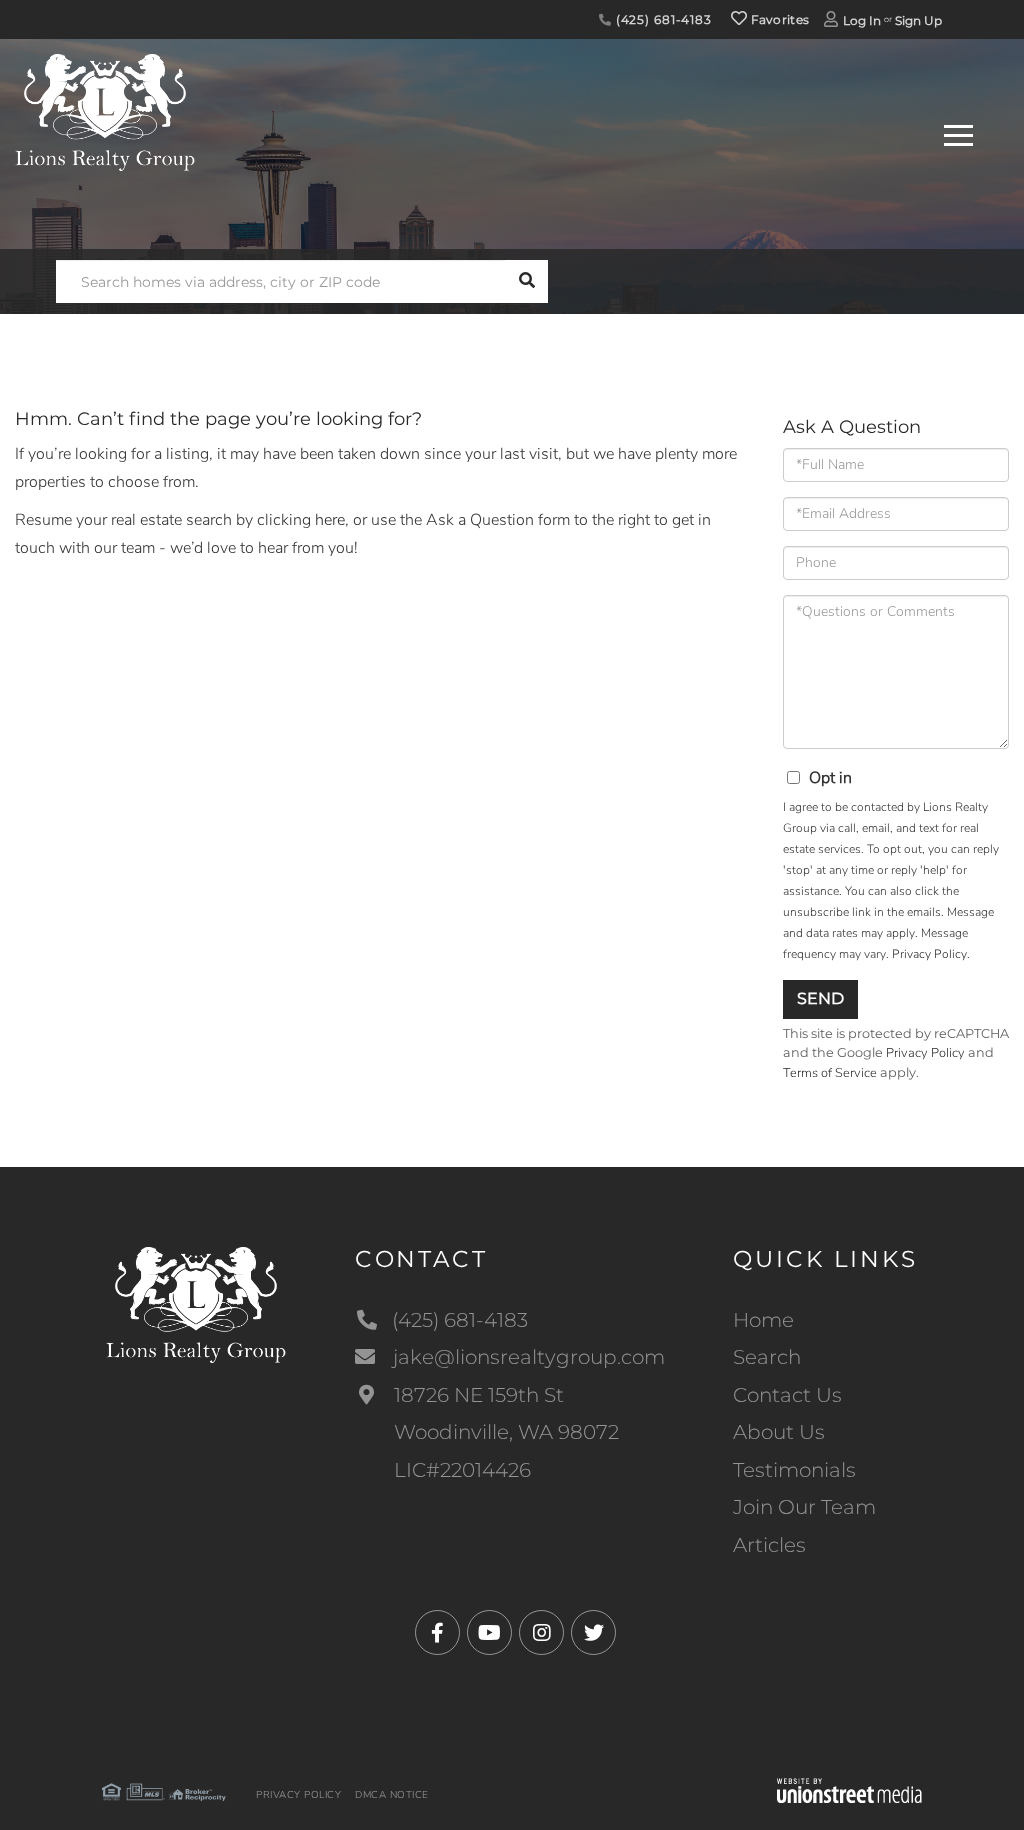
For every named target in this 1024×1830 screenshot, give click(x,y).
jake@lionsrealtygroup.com (529, 1357)
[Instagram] (541, 1633)
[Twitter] (593, 1633)
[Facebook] (437, 1633)
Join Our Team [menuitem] (804, 1507)
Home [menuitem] (763, 1320)
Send (820, 998)
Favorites (778, 19)
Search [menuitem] (767, 1357)
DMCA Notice (392, 1795)
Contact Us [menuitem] (787, 1395)
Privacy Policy (929, 954)
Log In (862, 20)
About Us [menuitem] (779, 1432)
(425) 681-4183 (662, 19)
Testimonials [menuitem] (794, 1470)
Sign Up (918, 20)
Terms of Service (830, 1073)
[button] (526, 281)
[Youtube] (489, 1633)
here (330, 520)
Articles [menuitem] (769, 1545)
